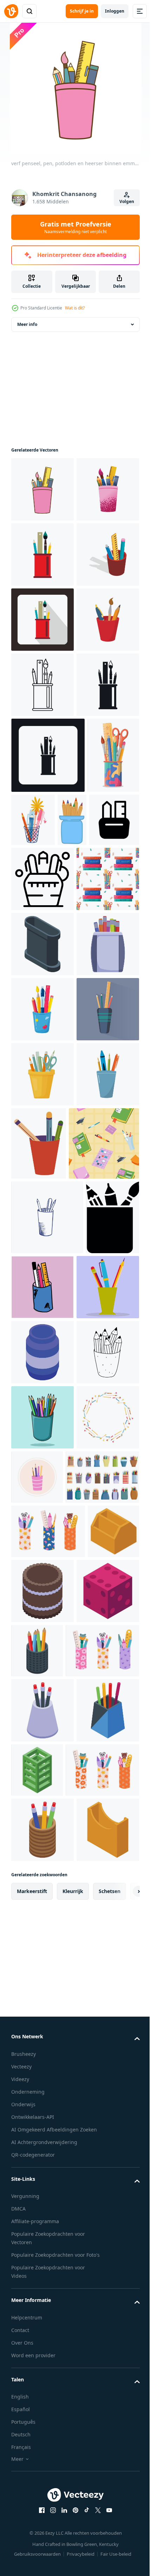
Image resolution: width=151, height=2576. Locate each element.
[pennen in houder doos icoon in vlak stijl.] (38, 1897)
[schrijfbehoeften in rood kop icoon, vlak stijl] (42, 620)
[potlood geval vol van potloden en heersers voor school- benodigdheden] (42, 1215)
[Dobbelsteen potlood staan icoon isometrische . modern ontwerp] (42, 2466)
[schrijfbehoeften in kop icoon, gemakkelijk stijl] (42, 945)
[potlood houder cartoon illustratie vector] (42, 2162)
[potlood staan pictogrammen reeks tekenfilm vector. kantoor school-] (48, 2287)
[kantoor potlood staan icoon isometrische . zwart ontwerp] (42, 1346)
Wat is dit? (75, 308)
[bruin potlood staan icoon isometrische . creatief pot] (97, 2401)
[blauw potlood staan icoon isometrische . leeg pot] (42, 2032)
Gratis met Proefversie (76, 227)
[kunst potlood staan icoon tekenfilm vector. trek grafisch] (42, 1411)
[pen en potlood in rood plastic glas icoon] (42, 815)
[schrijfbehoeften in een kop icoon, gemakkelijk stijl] (48, 1016)
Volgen (127, 201)
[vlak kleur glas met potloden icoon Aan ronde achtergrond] (102, 2222)
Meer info (27, 324)
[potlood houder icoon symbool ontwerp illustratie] (68, 1156)
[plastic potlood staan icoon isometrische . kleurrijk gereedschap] (102, 2460)
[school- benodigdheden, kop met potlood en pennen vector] (104, 1675)
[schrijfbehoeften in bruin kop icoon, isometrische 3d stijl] (42, 685)
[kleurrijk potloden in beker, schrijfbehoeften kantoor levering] (26, 1156)
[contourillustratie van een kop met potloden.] (47, 1822)
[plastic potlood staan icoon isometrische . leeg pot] (37, 2395)
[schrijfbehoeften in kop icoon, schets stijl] (42, 880)
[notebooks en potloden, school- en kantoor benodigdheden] (46, 1748)
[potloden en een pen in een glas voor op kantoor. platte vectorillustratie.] (42, 1967)
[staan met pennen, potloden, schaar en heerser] (42, 1606)
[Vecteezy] (11, 11)
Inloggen (115, 11)
